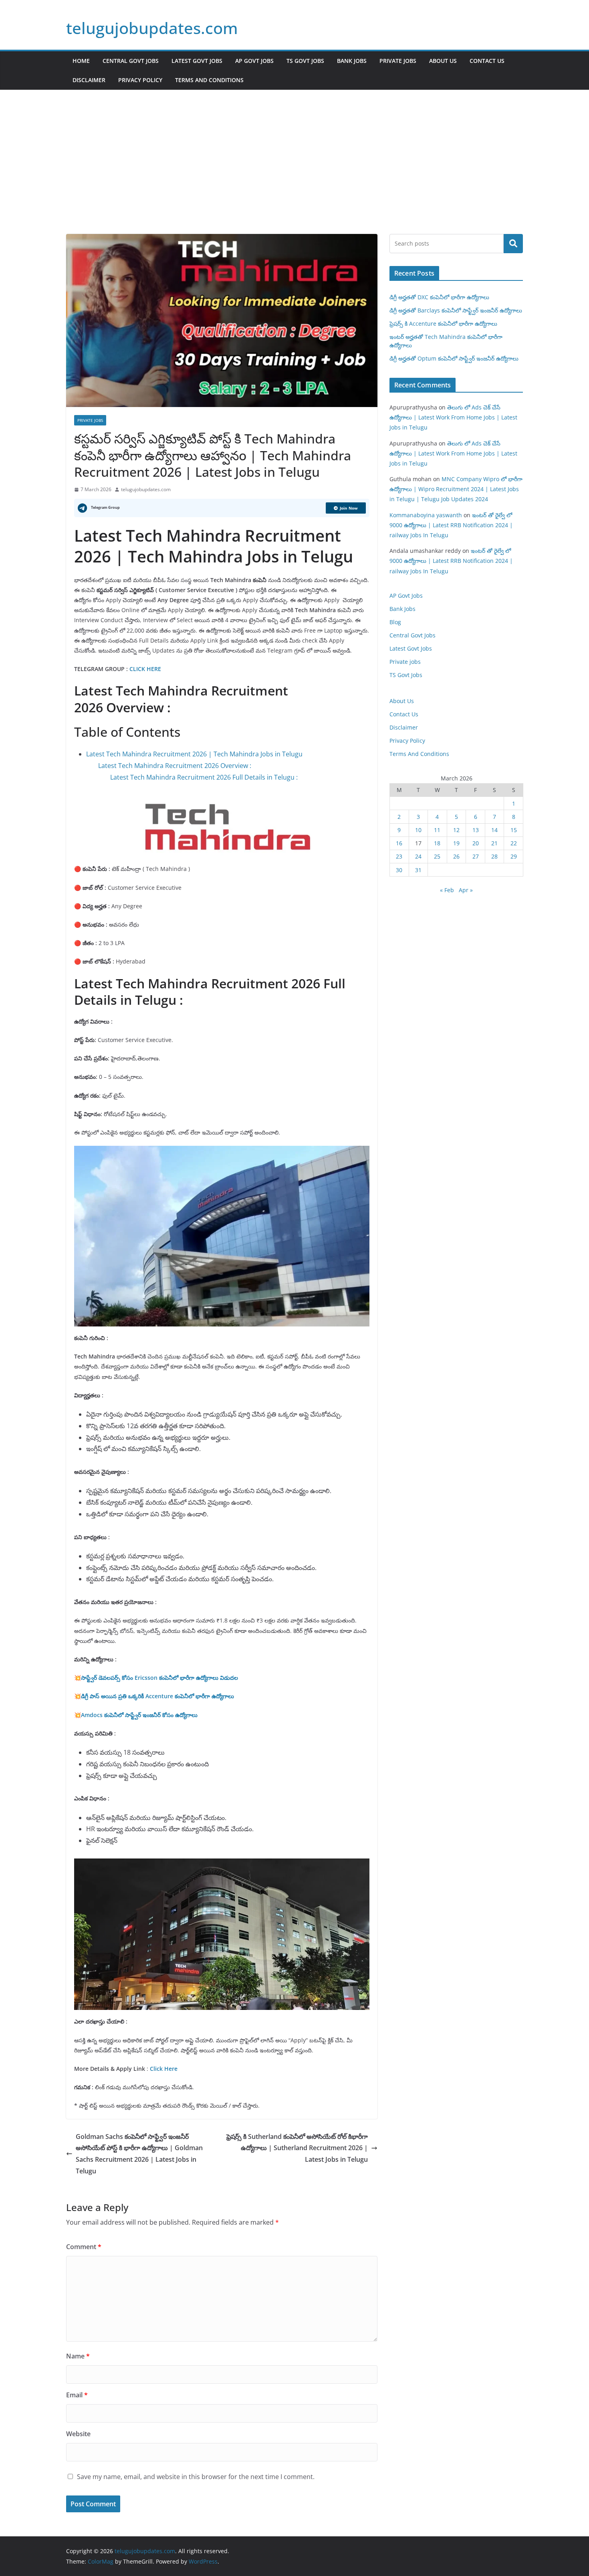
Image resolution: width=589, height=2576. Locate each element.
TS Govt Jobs (305, 61)
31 (418, 870)
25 (437, 856)
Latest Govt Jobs (197, 61)
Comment (84, 2247)
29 (514, 856)
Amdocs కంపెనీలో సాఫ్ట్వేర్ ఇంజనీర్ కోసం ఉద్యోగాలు (139, 1715)
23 (399, 856)
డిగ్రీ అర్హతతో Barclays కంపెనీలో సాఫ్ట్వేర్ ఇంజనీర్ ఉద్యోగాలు (456, 310)
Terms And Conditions (209, 80)
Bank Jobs (352, 61)
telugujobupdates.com (152, 28)
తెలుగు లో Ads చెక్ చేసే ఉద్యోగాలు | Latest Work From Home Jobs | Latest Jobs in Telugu (453, 417)
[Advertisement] (294, 174)
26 (456, 856)
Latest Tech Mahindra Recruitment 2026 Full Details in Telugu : (204, 777)
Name (78, 2356)
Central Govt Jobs (131, 61)
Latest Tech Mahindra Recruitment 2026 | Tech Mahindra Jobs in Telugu (194, 754)
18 (437, 843)
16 (399, 843)
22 (514, 843)
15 (514, 830)
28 (494, 856)
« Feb (447, 890)
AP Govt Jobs (254, 61)
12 (456, 830)
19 (456, 843)
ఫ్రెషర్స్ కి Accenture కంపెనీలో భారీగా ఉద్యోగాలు (443, 324)
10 (418, 830)
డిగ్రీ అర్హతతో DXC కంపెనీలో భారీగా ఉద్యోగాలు (439, 297)
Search (513, 244)
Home (81, 61)
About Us (443, 61)
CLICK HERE (144, 669)
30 (399, 870)
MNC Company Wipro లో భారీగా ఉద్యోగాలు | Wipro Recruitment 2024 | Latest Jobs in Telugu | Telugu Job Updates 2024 (456, 489)
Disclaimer (89, 80)
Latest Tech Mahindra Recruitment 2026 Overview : (175, 766)
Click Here (164, 2069)
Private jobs (398, 61)
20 (476, 843)
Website (78, 2434)
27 (476, 856)
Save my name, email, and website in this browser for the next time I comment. (196, 2477)
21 (494, 843)
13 (476, 830)
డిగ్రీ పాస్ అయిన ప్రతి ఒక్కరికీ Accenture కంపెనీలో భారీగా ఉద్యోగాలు (157, 1696)
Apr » (466, 890)
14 (494, 830)
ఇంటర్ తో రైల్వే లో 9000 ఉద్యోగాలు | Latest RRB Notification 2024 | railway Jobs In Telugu (451, 525)
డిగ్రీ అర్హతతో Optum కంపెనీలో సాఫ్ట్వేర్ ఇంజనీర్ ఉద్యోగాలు (454, 358)
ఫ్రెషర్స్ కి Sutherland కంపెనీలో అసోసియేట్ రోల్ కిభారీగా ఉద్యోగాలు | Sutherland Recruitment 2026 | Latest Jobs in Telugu (297, 2148)
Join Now (349, 508)
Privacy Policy (140, 80)
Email (77, 2395)
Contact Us (487, 61)
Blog (395, 622)
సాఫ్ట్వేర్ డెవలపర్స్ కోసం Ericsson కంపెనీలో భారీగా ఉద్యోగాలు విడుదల (159, 1678)
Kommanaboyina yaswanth (426, 515)
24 (418, 856)
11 (437, 830)
